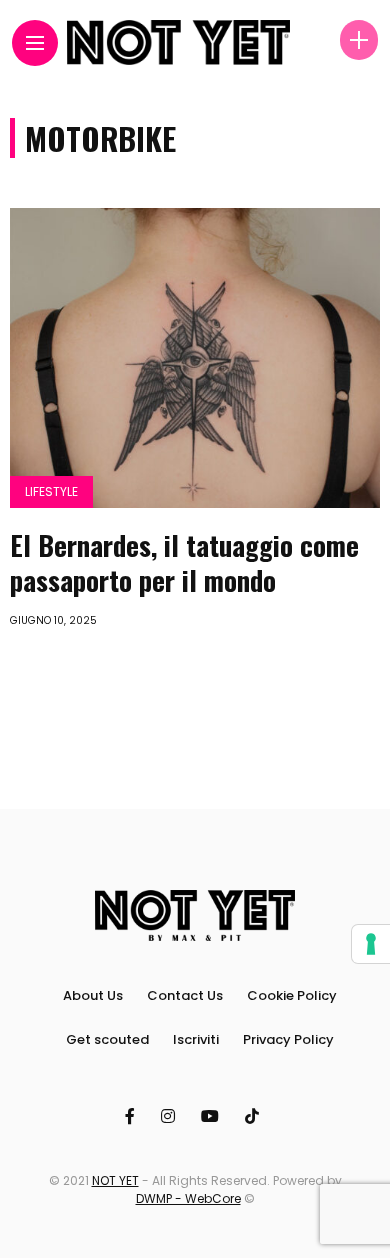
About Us (93, 995)
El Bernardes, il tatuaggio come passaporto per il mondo (184, 562)
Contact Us (185, 995)
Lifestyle (51, 491)
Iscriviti (196, 1039)
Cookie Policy (292, 995)
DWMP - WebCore (188, 1198)
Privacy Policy (288, 1039)
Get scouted (107, 1039)
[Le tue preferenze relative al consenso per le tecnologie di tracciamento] (371, 944)
